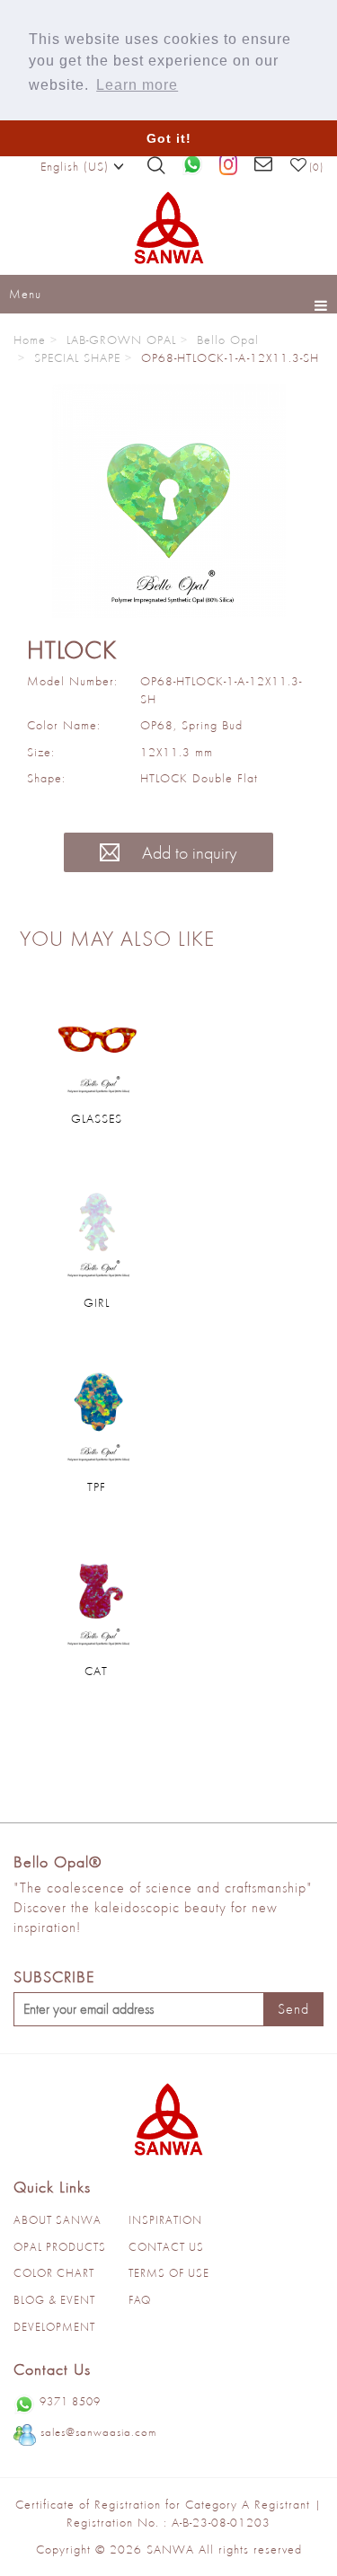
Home (30, 340)
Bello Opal (228, 340)
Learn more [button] (137, 85)
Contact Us (166, 2247)
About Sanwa (58, 2220)
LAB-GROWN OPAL (121, 340)
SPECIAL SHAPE (77, 357)
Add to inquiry (187, 852)
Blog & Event (54, 2300)
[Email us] (264, 165)
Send (293, 2009)
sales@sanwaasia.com (98, 2432)
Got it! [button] (169, 138)
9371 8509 (70, 2401)
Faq (140, 2300)
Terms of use (169, 2273)
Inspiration (165, 2220)
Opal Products (60, 2247)
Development (54, 2327)
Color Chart (54, 2273)
